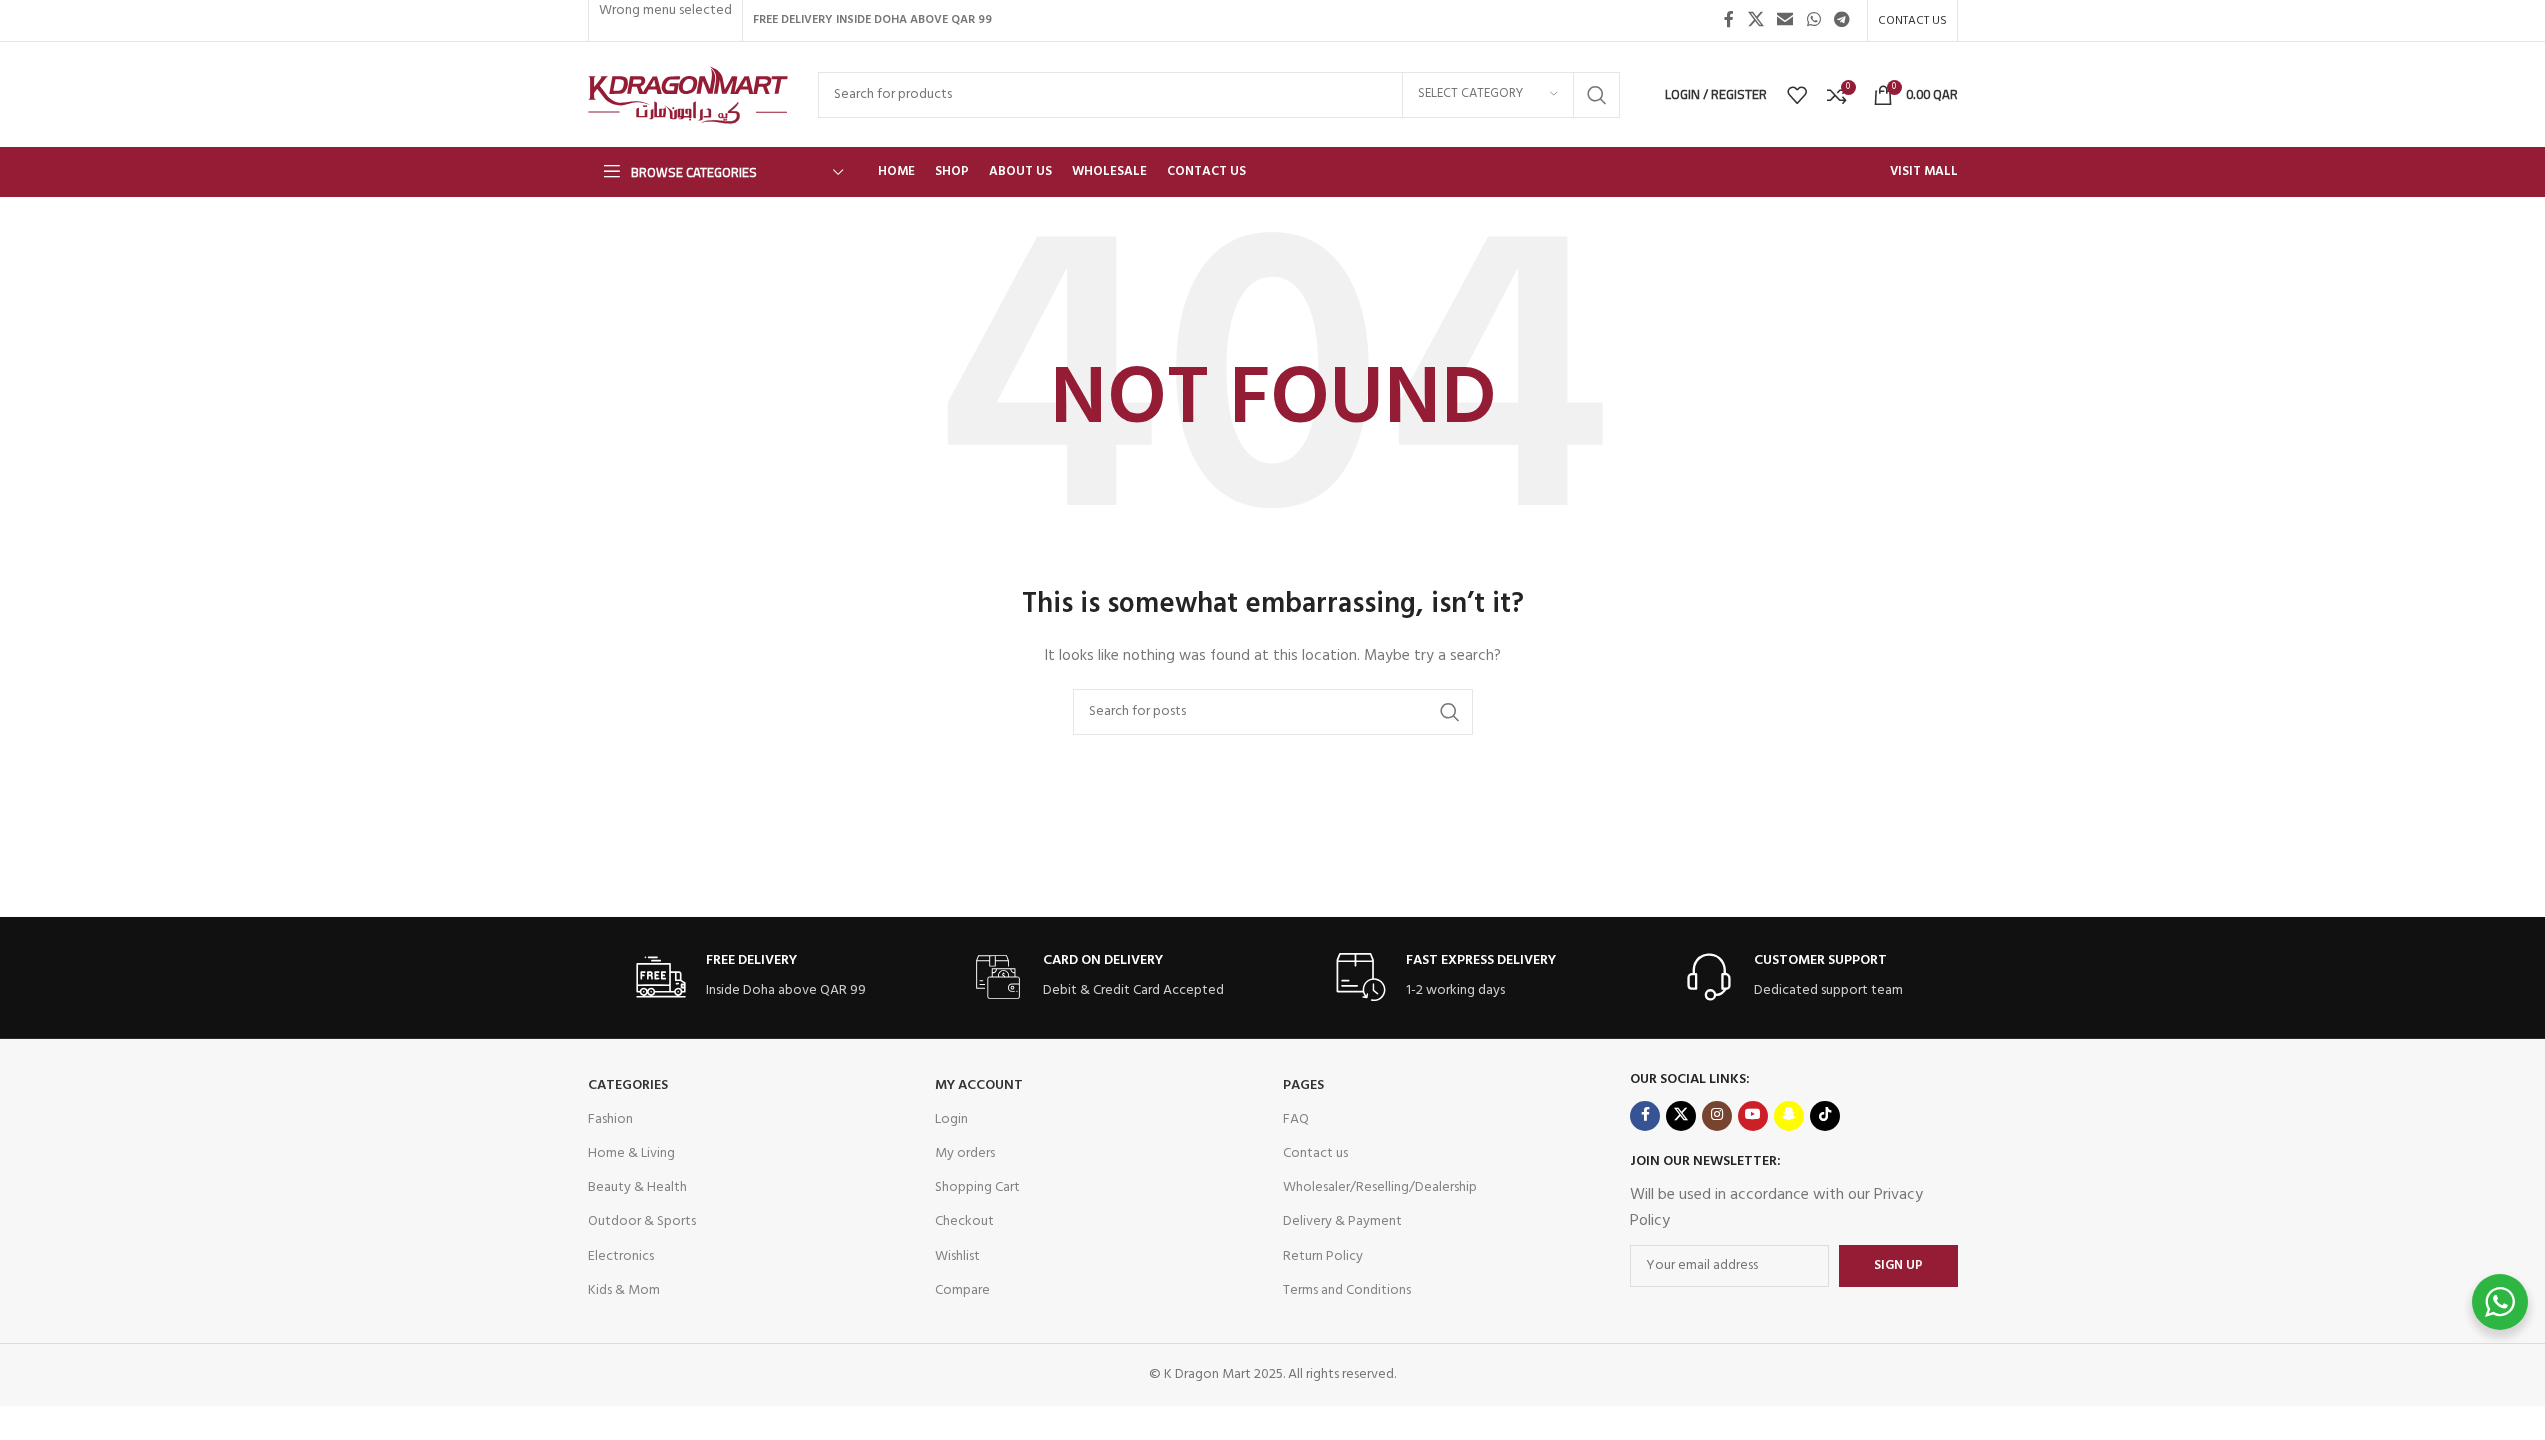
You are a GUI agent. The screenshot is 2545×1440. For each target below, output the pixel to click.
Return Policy (1323, 1256)
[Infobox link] (751, 977)
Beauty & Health (637, 1187)
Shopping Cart (977, 1187)
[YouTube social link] (1753, 1116)
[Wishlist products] (1797, 95)
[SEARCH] (1597, 95)
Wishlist (957, 1256)
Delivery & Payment (1342, 1221)
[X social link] (1755, 20)
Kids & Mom (624, 1290)
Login (951, 1119)
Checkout (964, 1221)
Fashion (610, 1119)
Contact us (1315, 1153)
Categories (628, 1085)
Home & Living (631, 1153)
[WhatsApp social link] (1813, 20)
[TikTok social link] (1825, 1116)
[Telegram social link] (1841, 20)
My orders (965, 1153)
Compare (962, 1290)
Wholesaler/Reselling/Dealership (1380, 1187)
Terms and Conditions (1347, 1290)
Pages (1303, 1085)
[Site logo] (688, 94)
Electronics (621, 1256)
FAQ (1296, 1119)
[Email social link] (1785, 20)
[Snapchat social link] (1789, 1116)
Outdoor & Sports (642, 1221)
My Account (979, 1085)
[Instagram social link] (1717, 1116)
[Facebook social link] (1729, 20)
